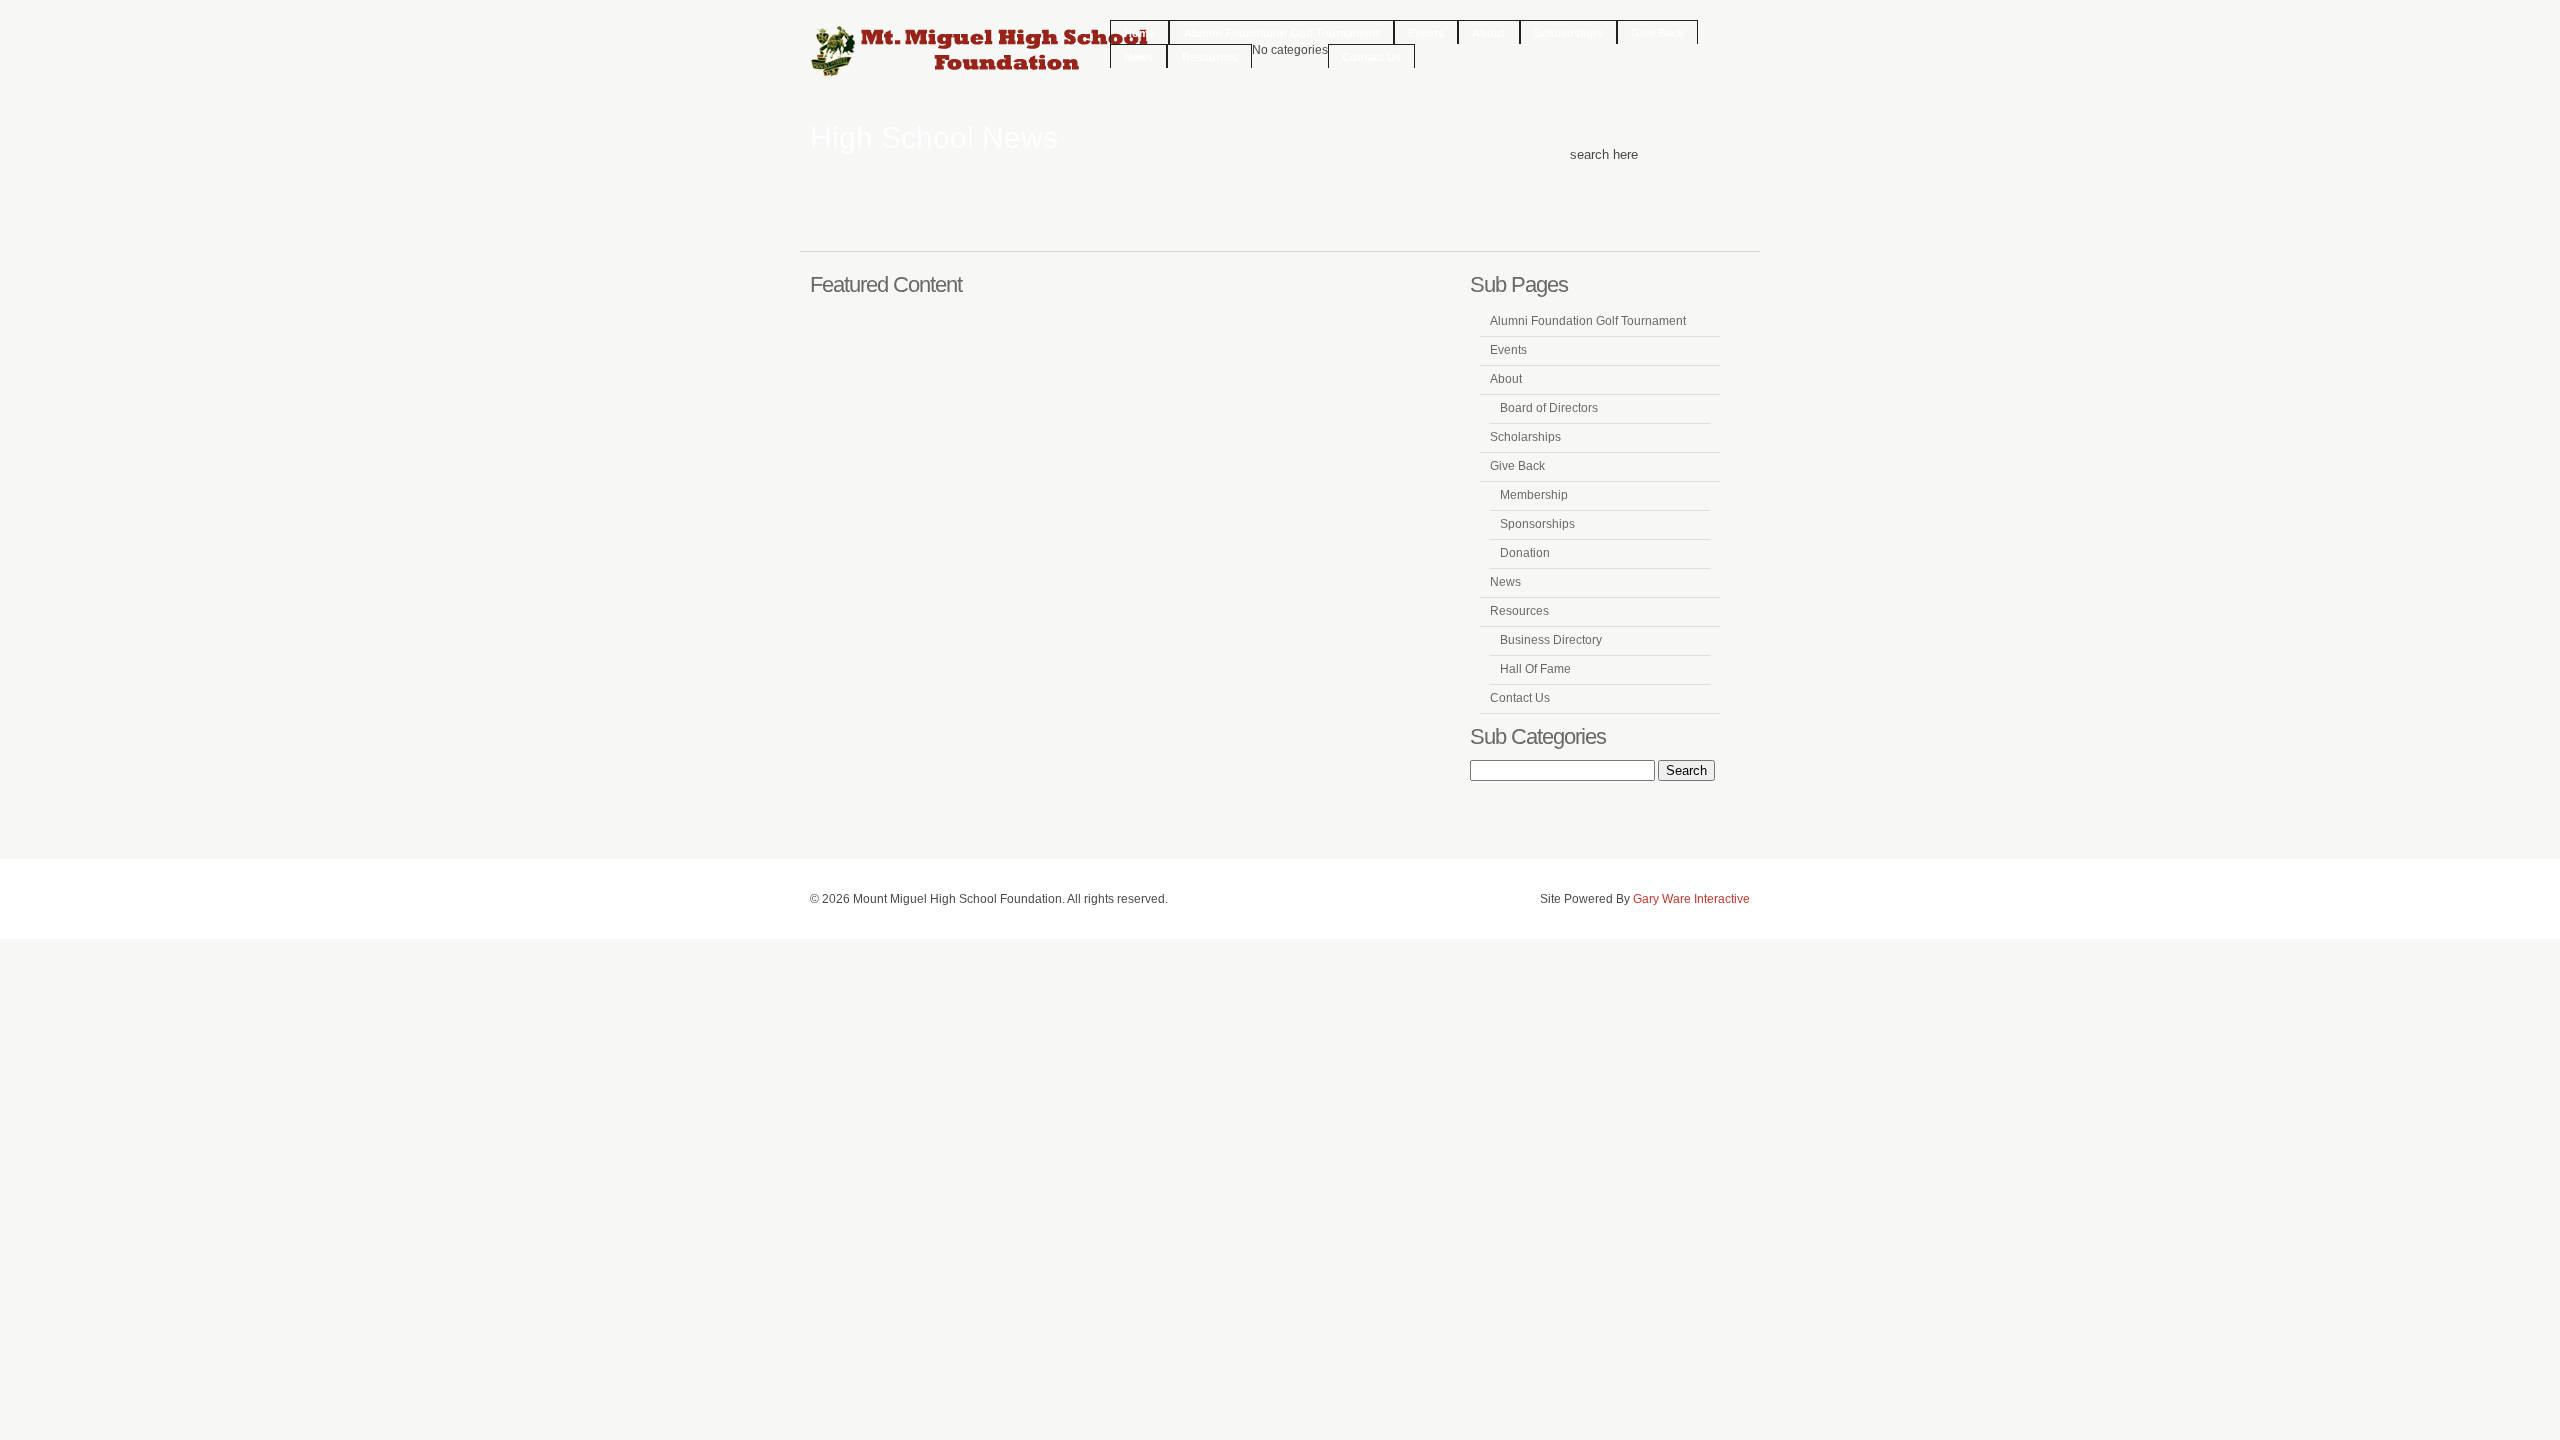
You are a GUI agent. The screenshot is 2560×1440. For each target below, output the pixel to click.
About (1488, 33)
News (1138, 57)
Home (1139, 33)
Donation (1525, 553)
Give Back (1657, 33)
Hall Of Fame (1535, 669)
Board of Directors (1549, 408)
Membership (1534, 495)
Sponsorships (1537, 524)
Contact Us (1371, 57)
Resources (1210, 57)
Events (1426, 33)
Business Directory (1551, 640)
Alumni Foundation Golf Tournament (1282, 33)
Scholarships (1568, 33)
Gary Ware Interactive (1691, 899)
